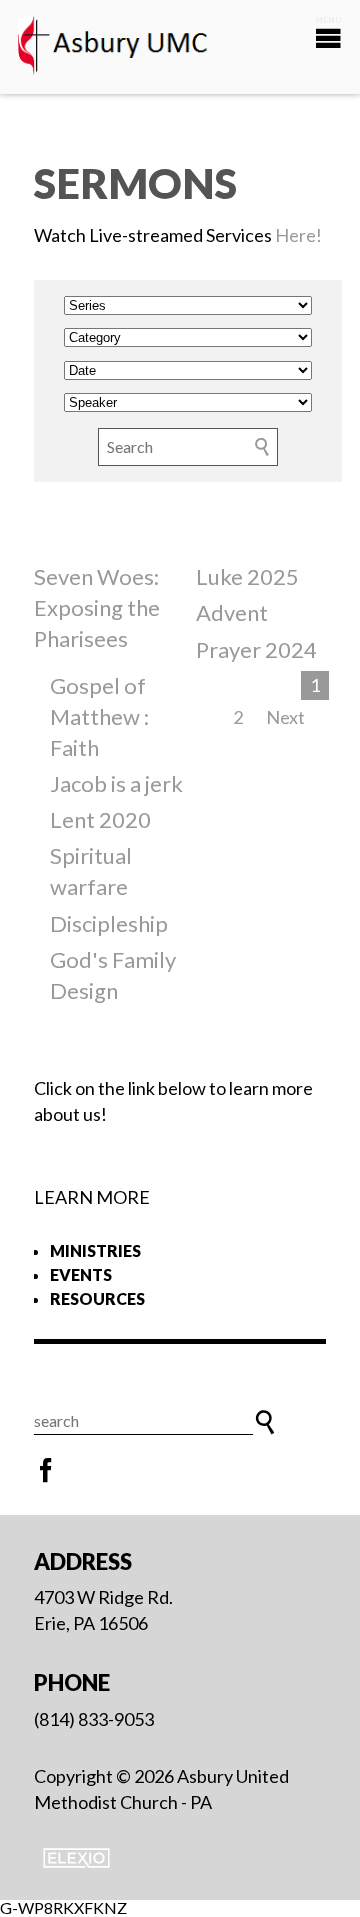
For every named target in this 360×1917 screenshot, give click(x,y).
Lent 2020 (100, 819)
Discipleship (109, 923)
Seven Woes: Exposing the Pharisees (97, 607)
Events (81, 1274)
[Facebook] (46, 1471)
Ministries (95, 1250)
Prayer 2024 (256, 649)
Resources (97, 1298)
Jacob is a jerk (116, 783)
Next (285, 717)
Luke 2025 (247, 576)
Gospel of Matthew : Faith (99, 716)
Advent (232, 612)
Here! (298, 235)
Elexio (76, 1858)
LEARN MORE (92, 1197)
